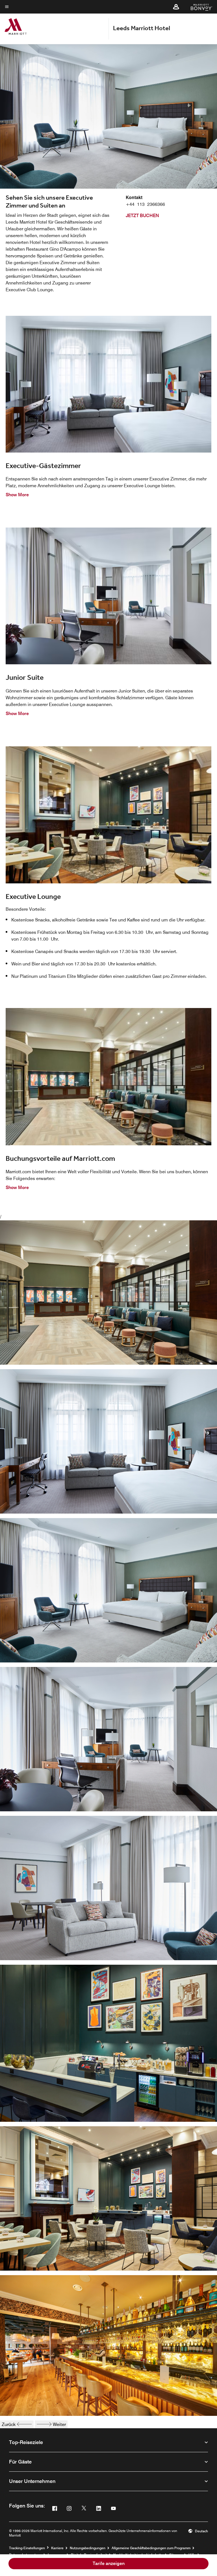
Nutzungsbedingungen (88, 2548)
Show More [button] (17, 495)
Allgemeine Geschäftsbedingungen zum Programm (151, 2548)
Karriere (57, 2548)
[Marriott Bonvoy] (198, 7)
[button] (176, 7)
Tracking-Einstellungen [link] (27, 2548)
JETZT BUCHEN (142, 216)
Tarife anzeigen (109, 2563)
